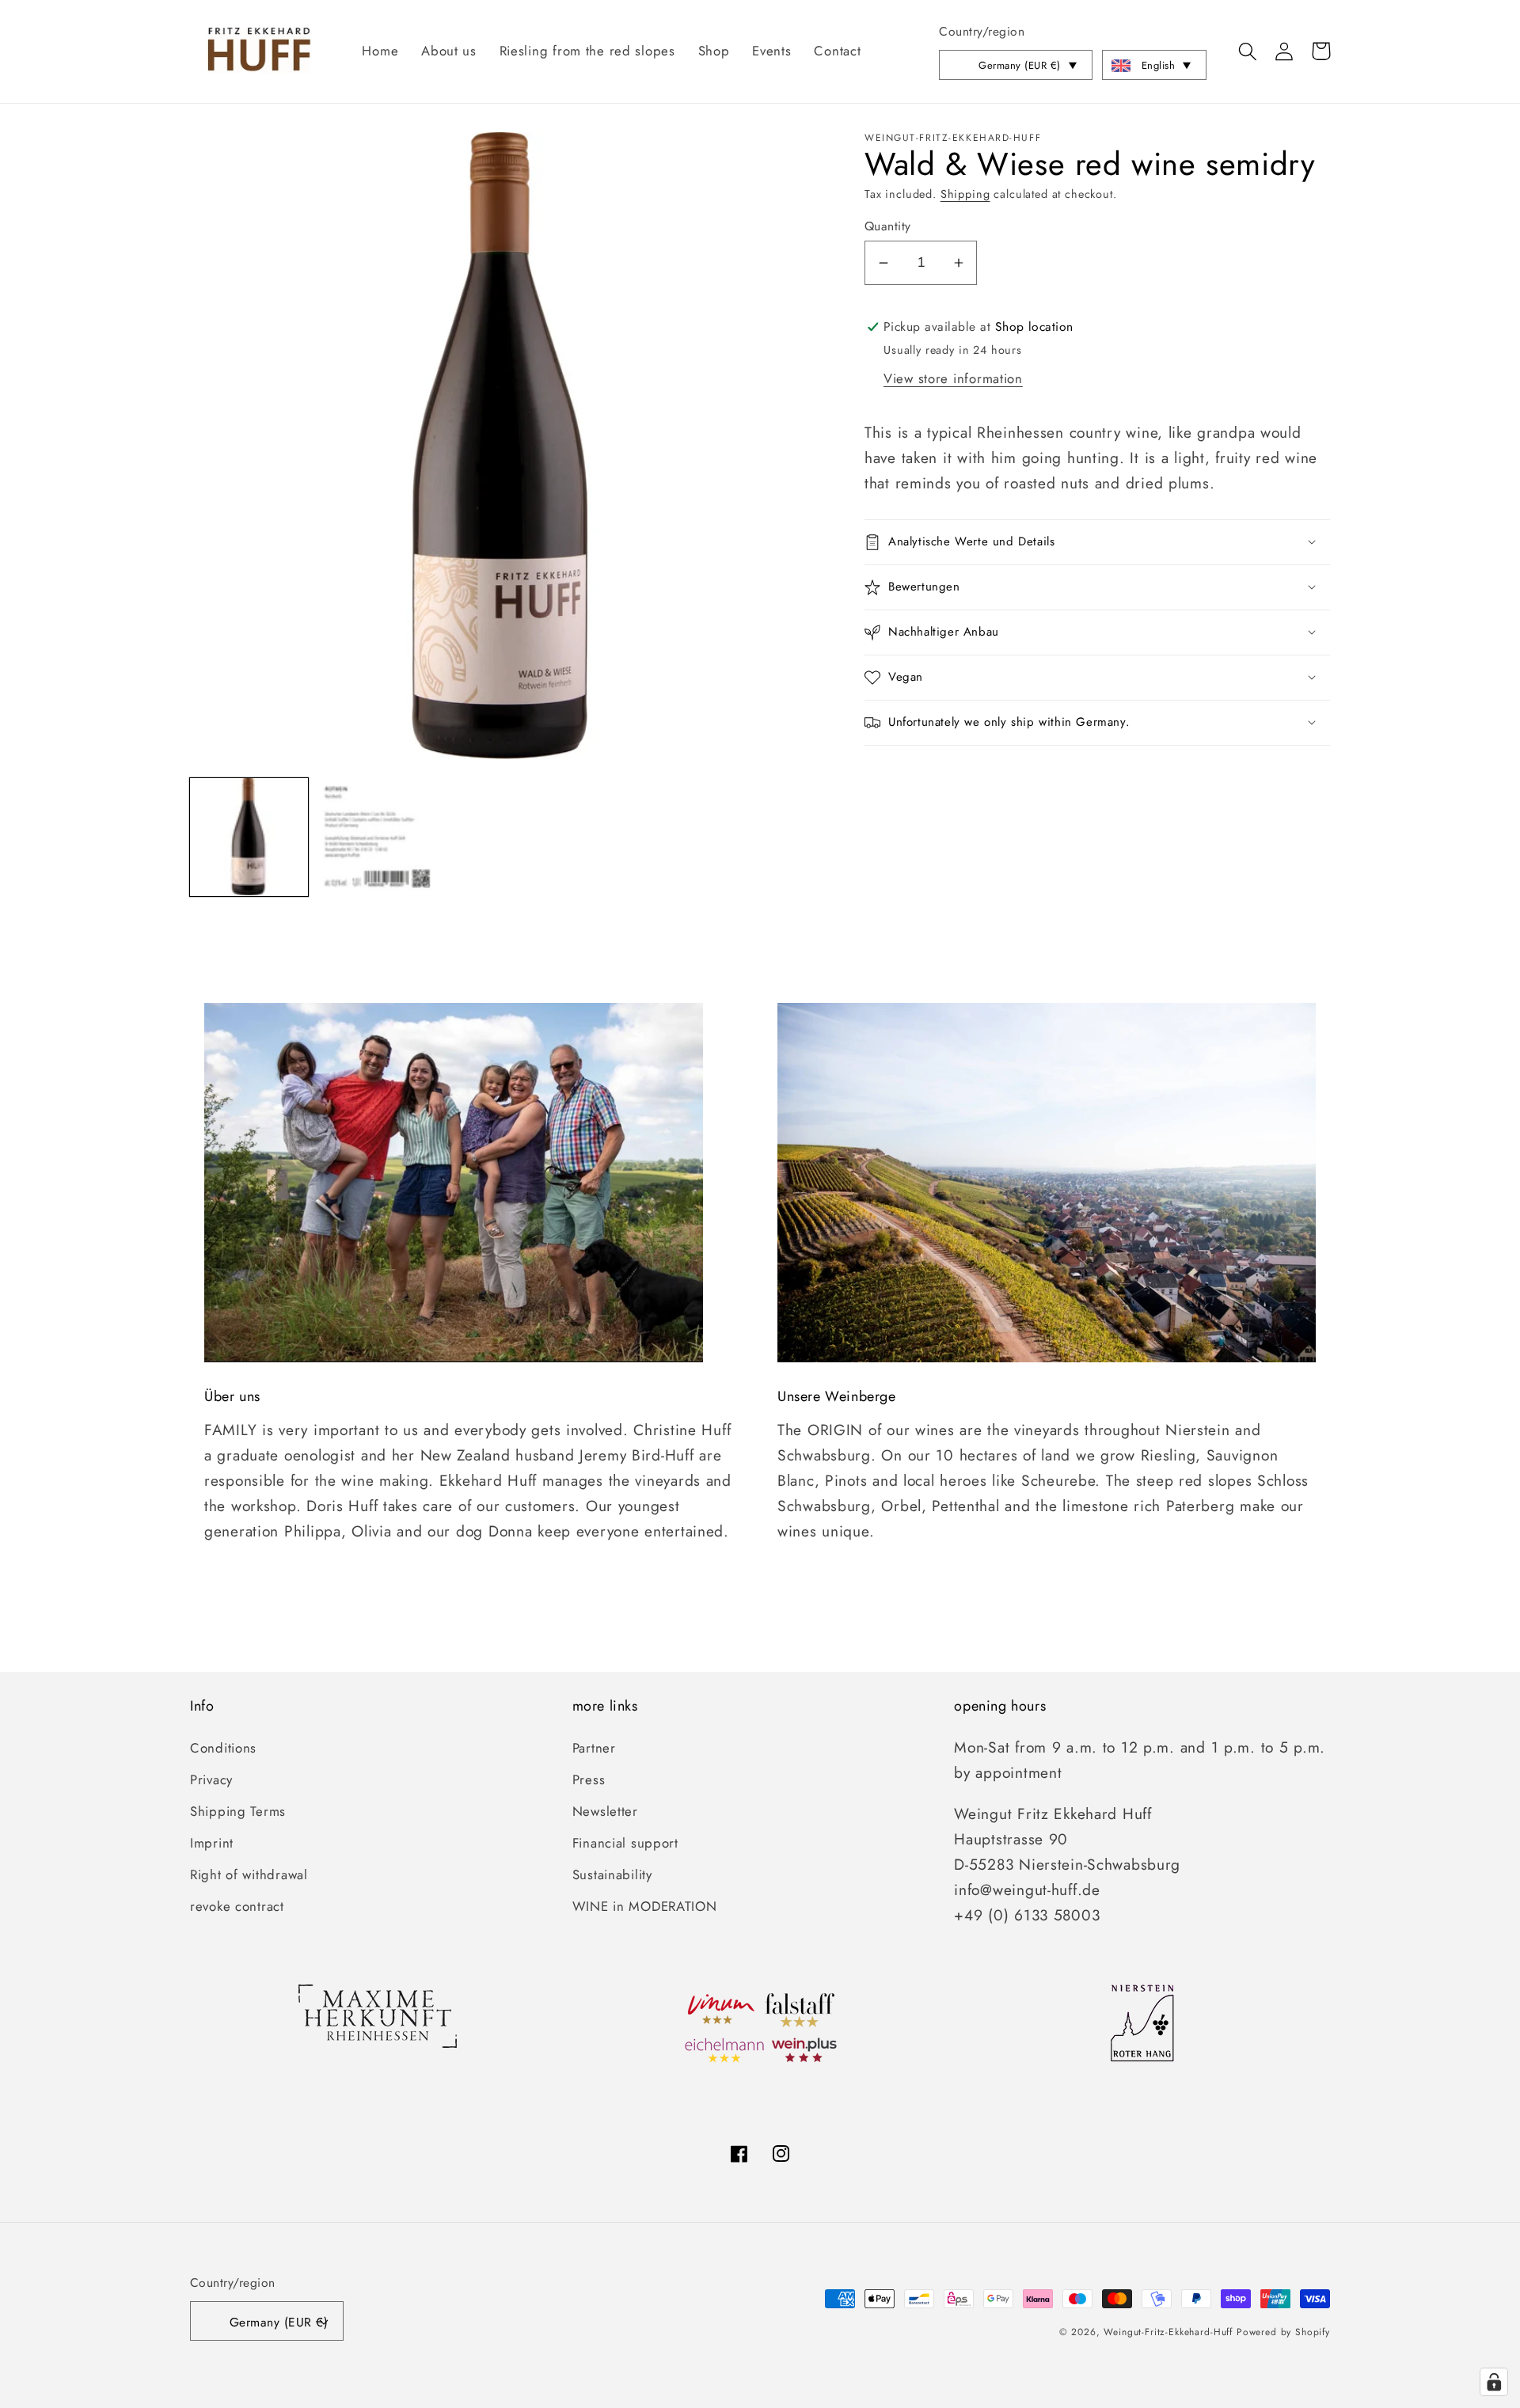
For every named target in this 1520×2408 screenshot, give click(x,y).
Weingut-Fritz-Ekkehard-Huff (1168, 2332)
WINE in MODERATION (645, 1906)
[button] (1248, 51)
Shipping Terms (238, 1811)
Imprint (212, 1843)
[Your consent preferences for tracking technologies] (1494, 2382)
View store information (953, 378)
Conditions (223, 1748)
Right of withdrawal (249, 1874)
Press (589, 1779)
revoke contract (237, 1906)
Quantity (888, 226)
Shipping (965, 194)
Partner (594, 1748)
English (1158, 65)
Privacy (211, 1779)
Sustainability (612, 1874)
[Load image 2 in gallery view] (376, 837)
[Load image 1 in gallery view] (249, 837)
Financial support (625, 1843)
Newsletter (605, 1811)
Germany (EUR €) (1019, 65)
